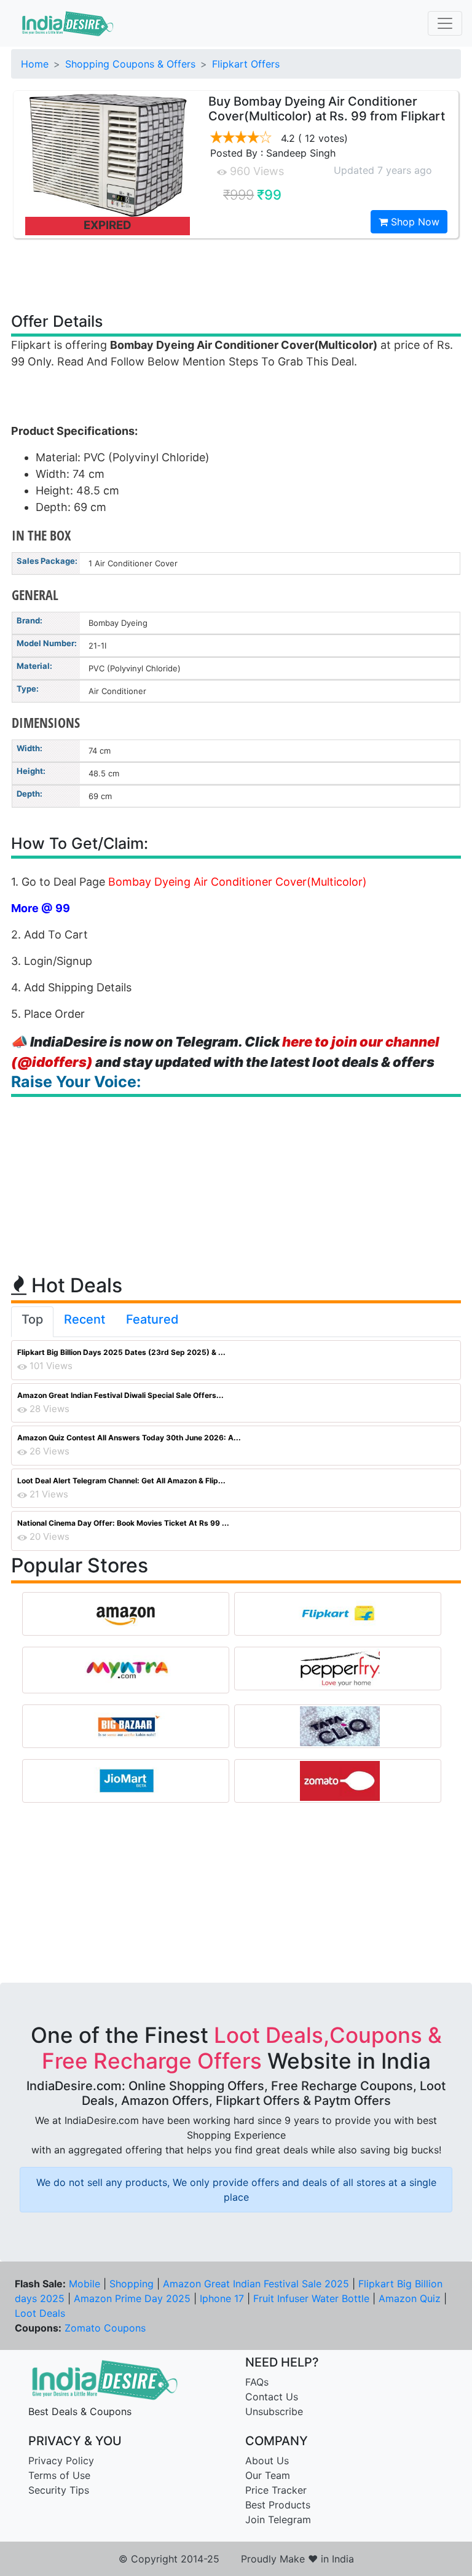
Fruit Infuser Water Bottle (311, 2298)
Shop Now (414, 222)
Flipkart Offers (246, 64)
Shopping (132, 2284)
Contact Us (272, 2397)
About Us (267, 2461)
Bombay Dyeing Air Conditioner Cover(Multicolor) (238, 882)
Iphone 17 (222, 2298)
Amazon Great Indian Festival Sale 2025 (256, 2284)
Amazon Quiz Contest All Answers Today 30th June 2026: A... (129, 1438)
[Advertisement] (236, 275)
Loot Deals (40, 2313)
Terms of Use (59, 2475)
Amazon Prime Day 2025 (132, 2298)
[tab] (32, 1322)
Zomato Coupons (105, 2328)
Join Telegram (278, 2519)
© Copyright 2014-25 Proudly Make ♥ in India (236, 2559)
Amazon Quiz (410, 2298)
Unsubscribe (274, 2411)
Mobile (85, 2284)
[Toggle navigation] (445, 23)
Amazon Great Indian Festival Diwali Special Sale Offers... (120, 1395)
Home (35, 64)
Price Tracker (276, 2490)
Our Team (268, 2475)
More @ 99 (41, 908)
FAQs (257, 2382)
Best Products (278, 2505)
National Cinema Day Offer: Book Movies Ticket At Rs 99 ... (123, 1523)
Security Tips (59, 2490)
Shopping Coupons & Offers (130, 64)
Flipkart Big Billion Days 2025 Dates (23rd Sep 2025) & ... (121, 1352)
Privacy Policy (61, 2461)
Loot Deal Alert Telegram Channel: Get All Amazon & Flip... (121, 1481)
